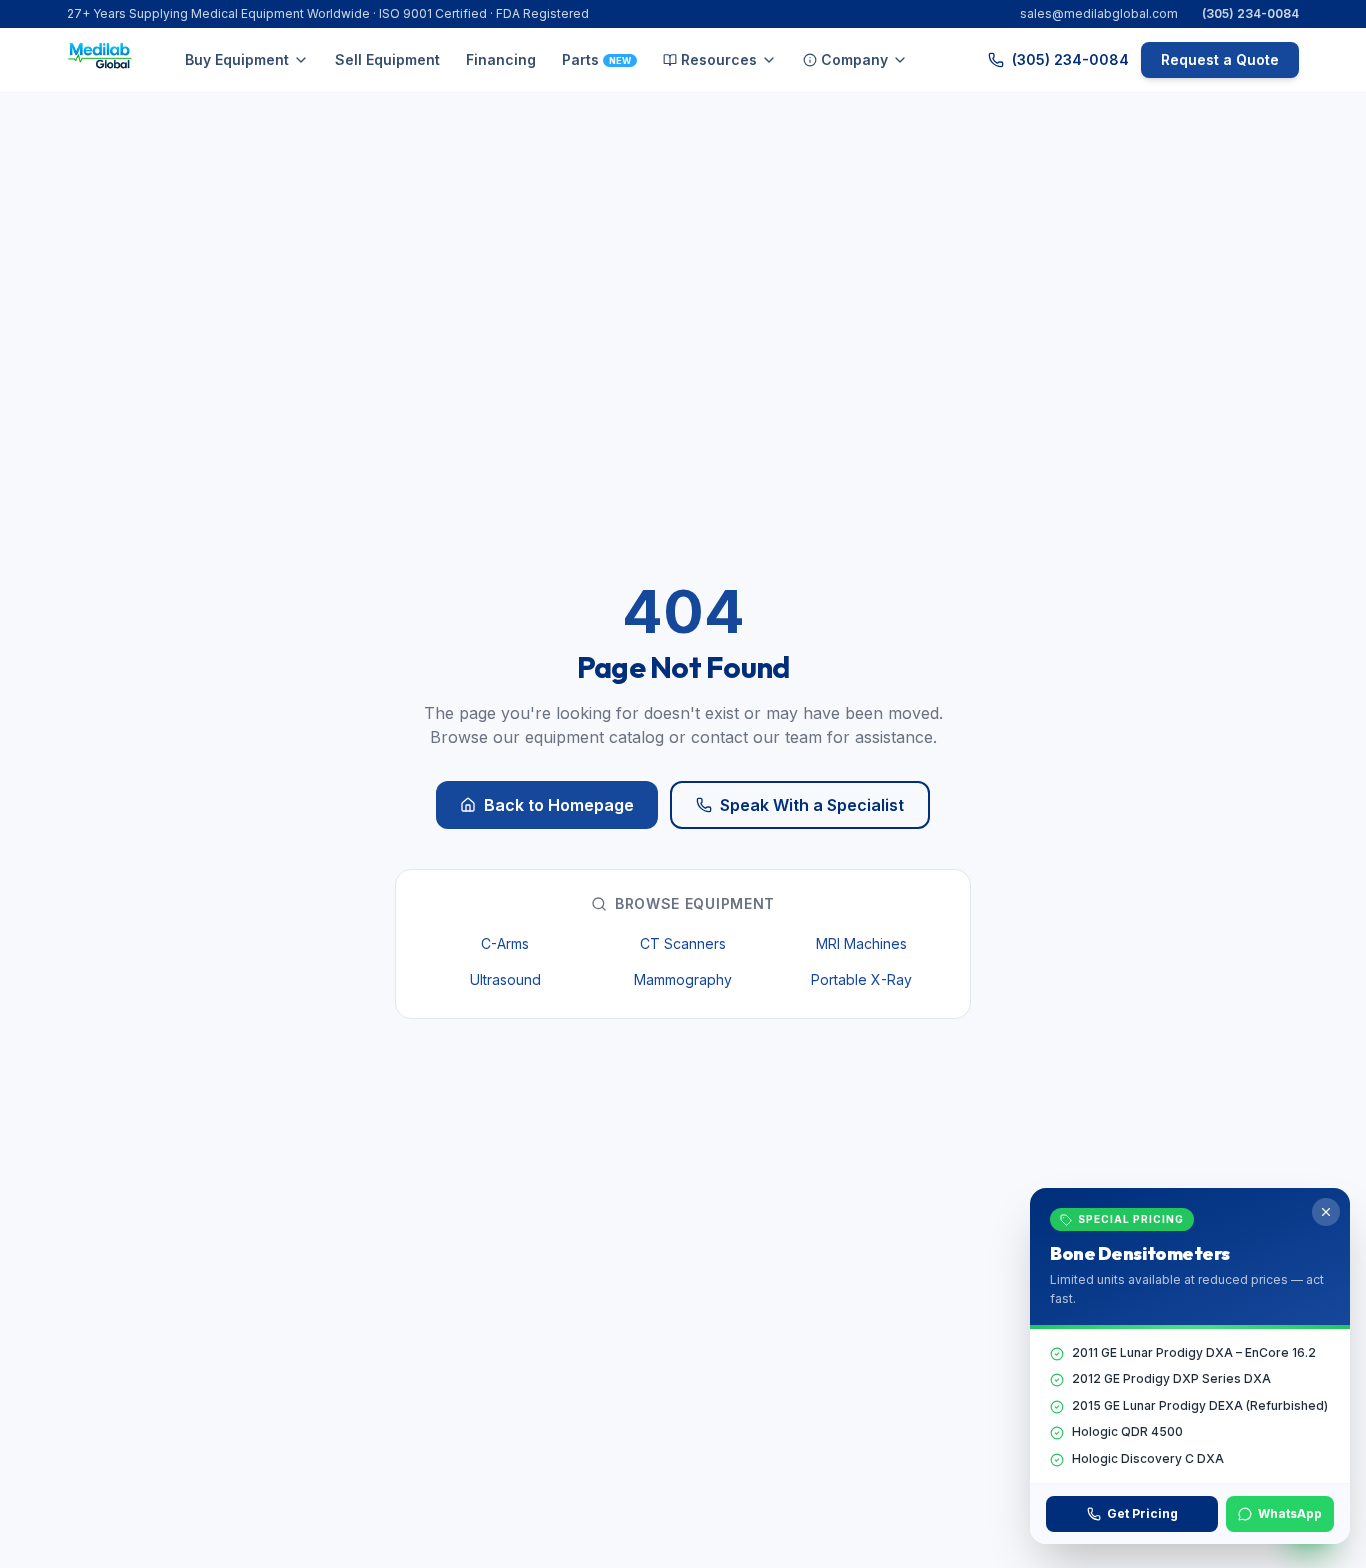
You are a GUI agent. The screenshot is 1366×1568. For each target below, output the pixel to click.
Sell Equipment (387, 59)
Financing (501, 59)
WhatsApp (1290, 1513)
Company (854, 59)
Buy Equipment (237, 59)
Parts (596, 59)
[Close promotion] (1326, 1212)
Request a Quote (1220, 59)
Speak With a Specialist (812, 805)
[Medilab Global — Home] (103, 60)
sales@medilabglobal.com (1099, 13)
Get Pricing (1142, 1513)
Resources (719, 59)
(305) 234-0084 (1250, 13)
